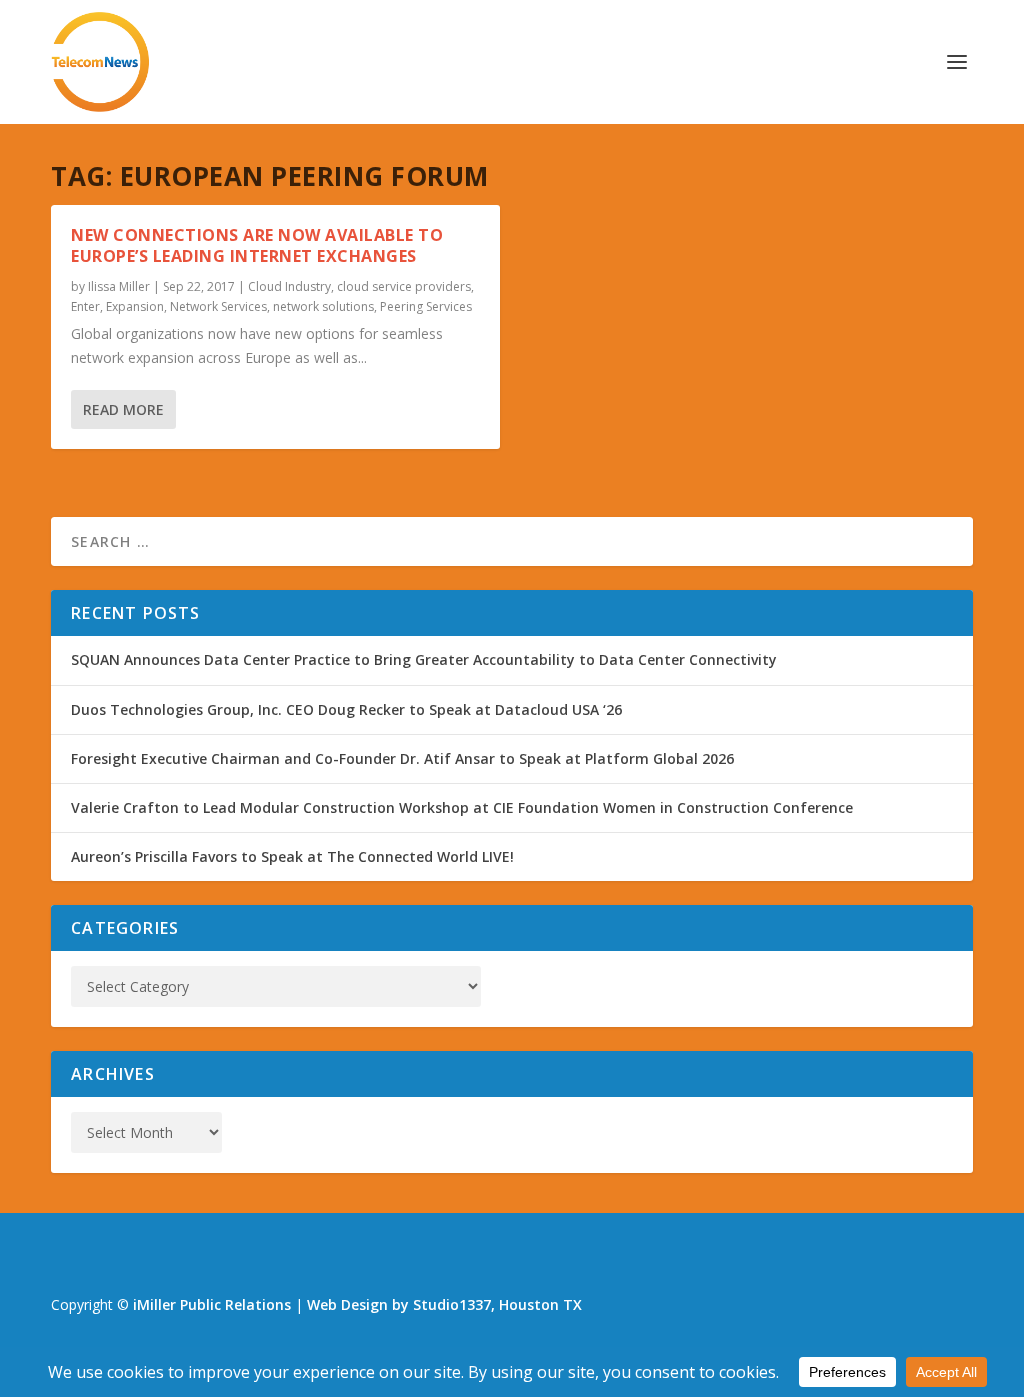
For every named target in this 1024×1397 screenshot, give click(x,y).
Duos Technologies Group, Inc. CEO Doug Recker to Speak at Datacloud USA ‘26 (346, 709)
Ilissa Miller (119, 286)
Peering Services (426, 306)
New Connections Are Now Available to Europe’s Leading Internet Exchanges (257, 245)
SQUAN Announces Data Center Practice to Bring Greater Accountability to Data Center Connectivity (424, 659)
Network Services (218, 306)
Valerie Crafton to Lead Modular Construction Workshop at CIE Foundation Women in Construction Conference (462, 807)
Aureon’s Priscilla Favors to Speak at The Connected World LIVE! (292, 856)
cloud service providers (404, 286)
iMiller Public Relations (212, 1304)
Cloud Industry (289, 286)
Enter (85, 306)
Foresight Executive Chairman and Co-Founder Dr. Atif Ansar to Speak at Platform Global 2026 (402, 758)
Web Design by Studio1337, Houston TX (444, 1304)
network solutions (323, 306)
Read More (123, 409)
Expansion (135, 306)
